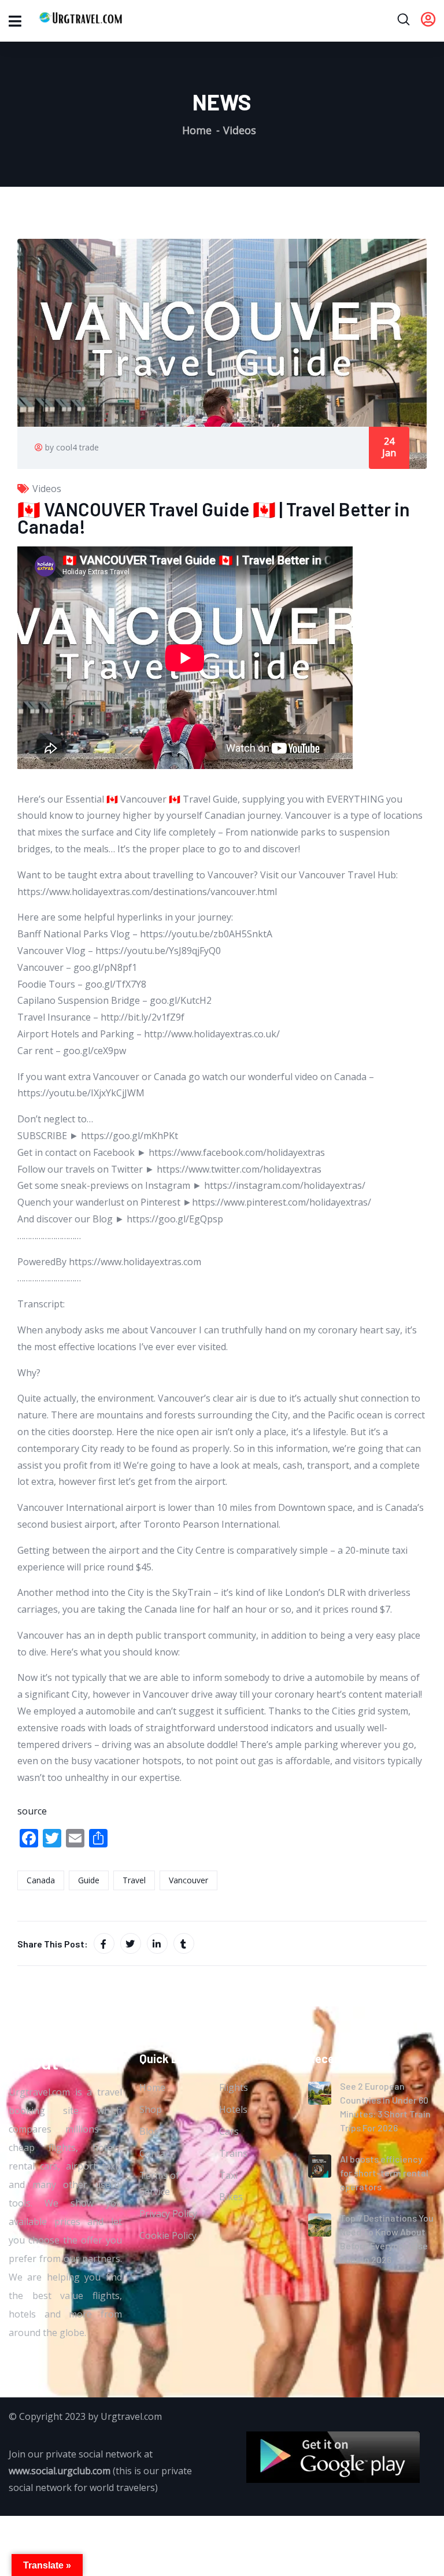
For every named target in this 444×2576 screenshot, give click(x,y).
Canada (41, 1880)
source (32, 1811)
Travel (134, 1880)
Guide (89, 1880)
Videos (240, 130)
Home (197, 130)
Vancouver (188, 1880)
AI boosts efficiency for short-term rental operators (384, 2173)
